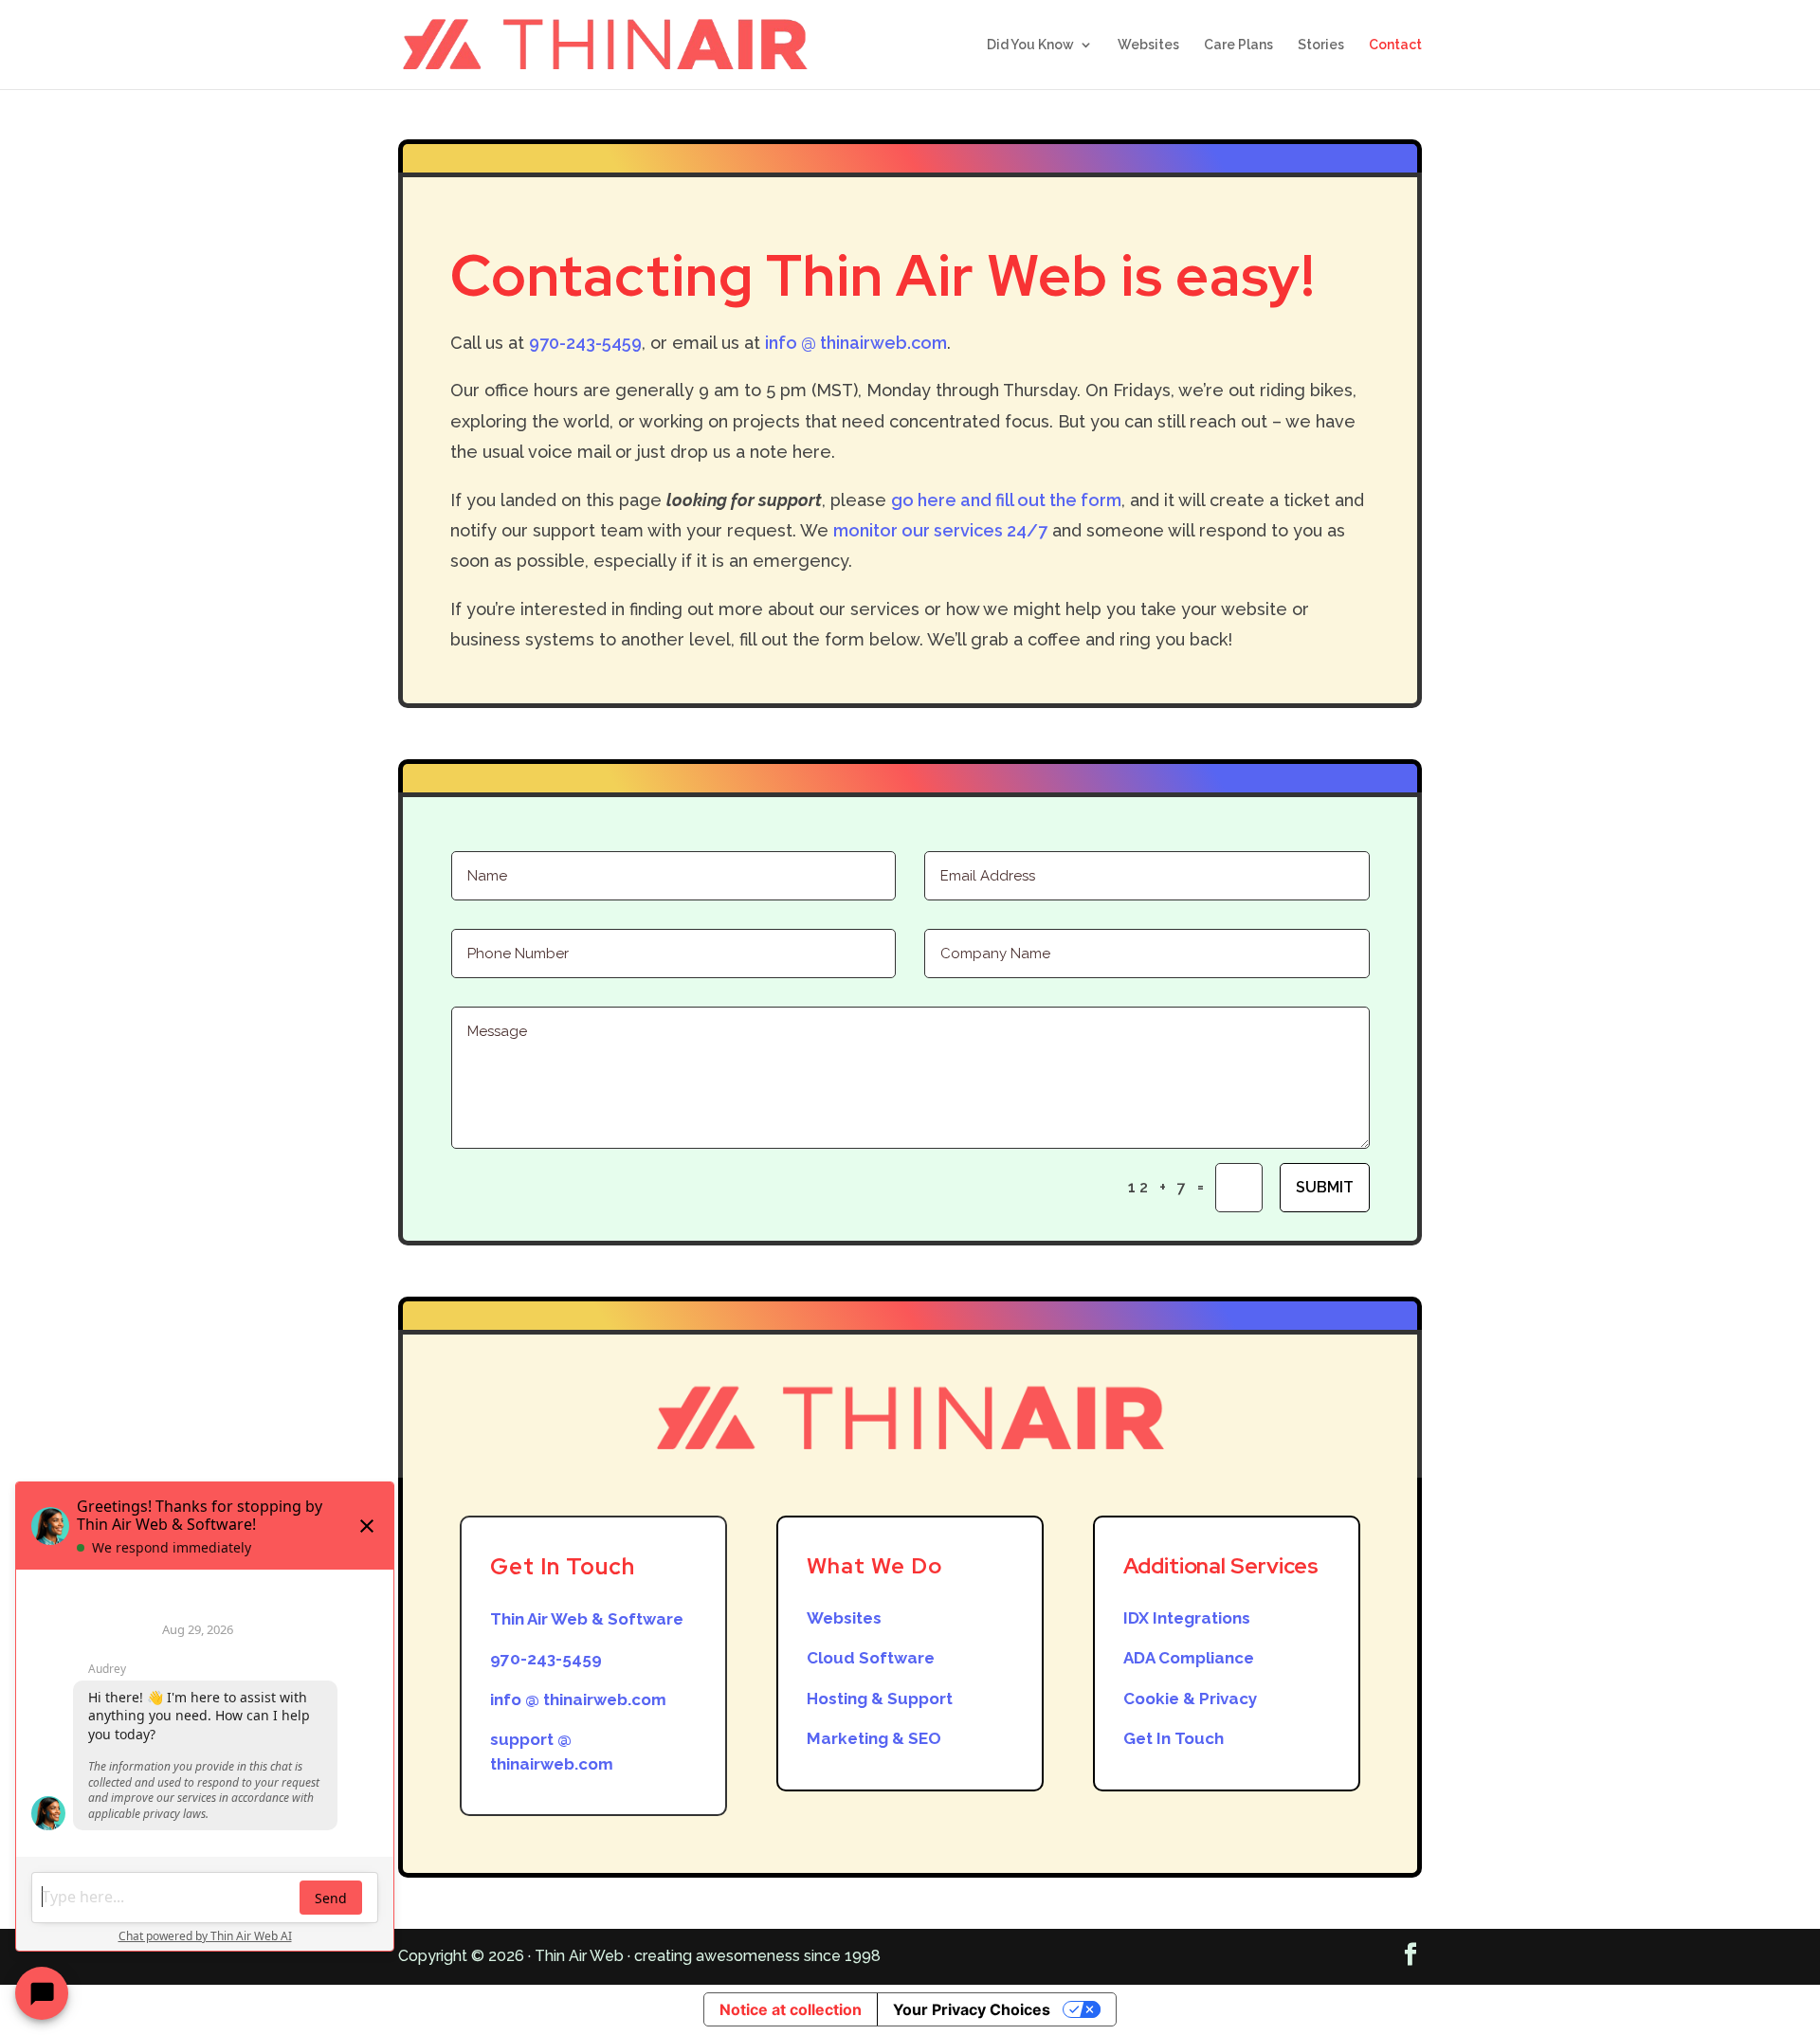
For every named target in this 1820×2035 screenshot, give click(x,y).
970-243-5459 (585, 343)
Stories (1321, 45)
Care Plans (1238, 45)
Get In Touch (1174, 1738)
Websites (1148, 45)
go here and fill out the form (1006, 500)
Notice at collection (791, 2009)
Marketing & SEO (874, 1738)
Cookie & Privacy (1190, 1699)
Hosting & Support (880, 1699)
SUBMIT (1325, 1187)
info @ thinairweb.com (856, 343)
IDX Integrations (1187, 1618)
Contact (1395, 45)
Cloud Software (871, 1658)
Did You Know (1030, 45)
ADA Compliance (1189, 1658)
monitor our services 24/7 (940, 530)
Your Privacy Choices (972, 2009)
